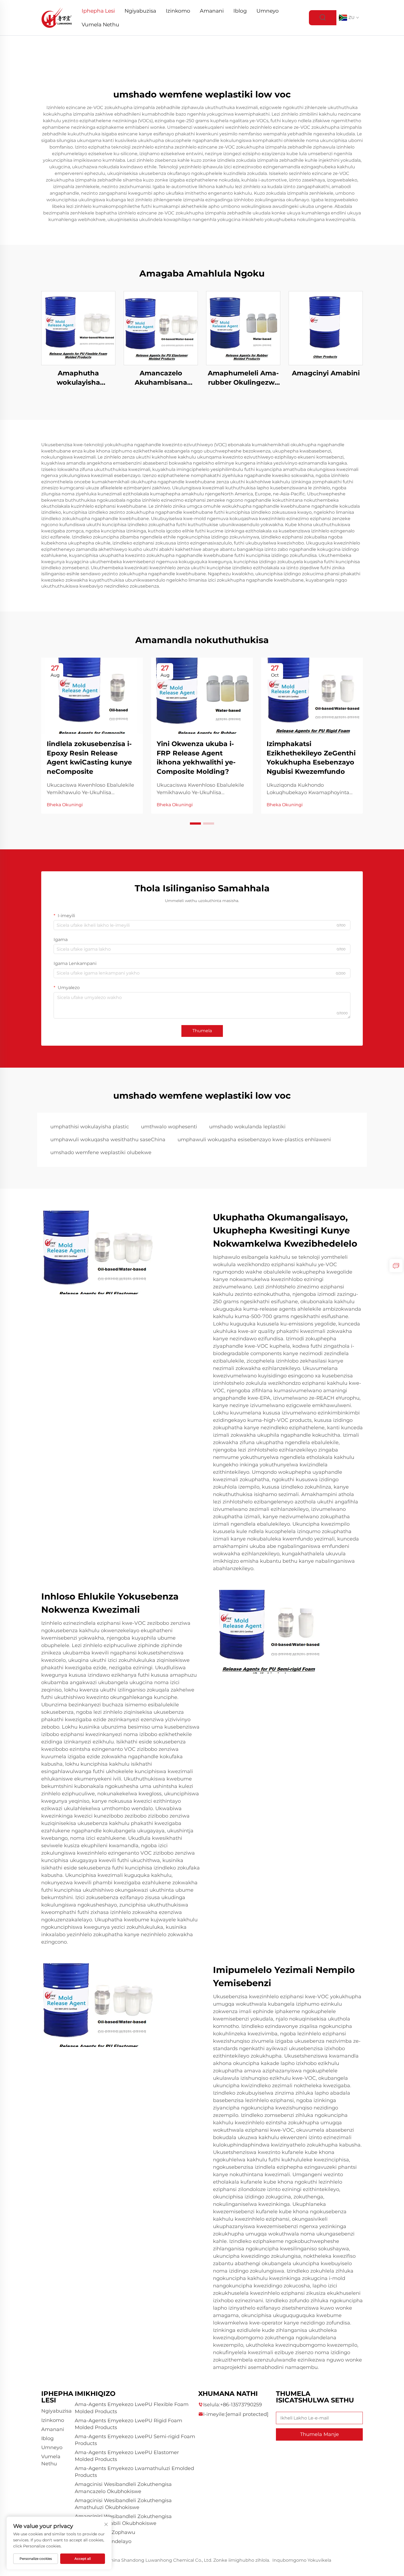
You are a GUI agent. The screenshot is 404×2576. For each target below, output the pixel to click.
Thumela (202, 1031)
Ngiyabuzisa (140, 11)
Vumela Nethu (100, 25)
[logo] (57, 17)
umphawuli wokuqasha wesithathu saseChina (108, 1140)
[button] (195, 824)
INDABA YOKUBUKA (78, 328)
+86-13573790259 (241, 2405)
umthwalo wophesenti (169, 1127)
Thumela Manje (319, 2434)
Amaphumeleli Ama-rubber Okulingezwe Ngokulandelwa (243, 378)
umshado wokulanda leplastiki (247, 1127)
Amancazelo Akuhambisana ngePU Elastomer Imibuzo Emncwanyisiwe (161, 378)
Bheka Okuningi (65, 805)
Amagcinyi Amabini (326, 373)
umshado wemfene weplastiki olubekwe (101, 1152)
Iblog (240, 11)
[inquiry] (396, 1266)
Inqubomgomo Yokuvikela (302, 2560)
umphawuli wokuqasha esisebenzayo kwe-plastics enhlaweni (254, 1140)
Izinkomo (178, 11)
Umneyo (268, 11)
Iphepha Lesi (98, 11)
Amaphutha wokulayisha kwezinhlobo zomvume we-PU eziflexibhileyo (78, 378)
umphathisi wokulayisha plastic (90, 1127)
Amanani (212, 11)
